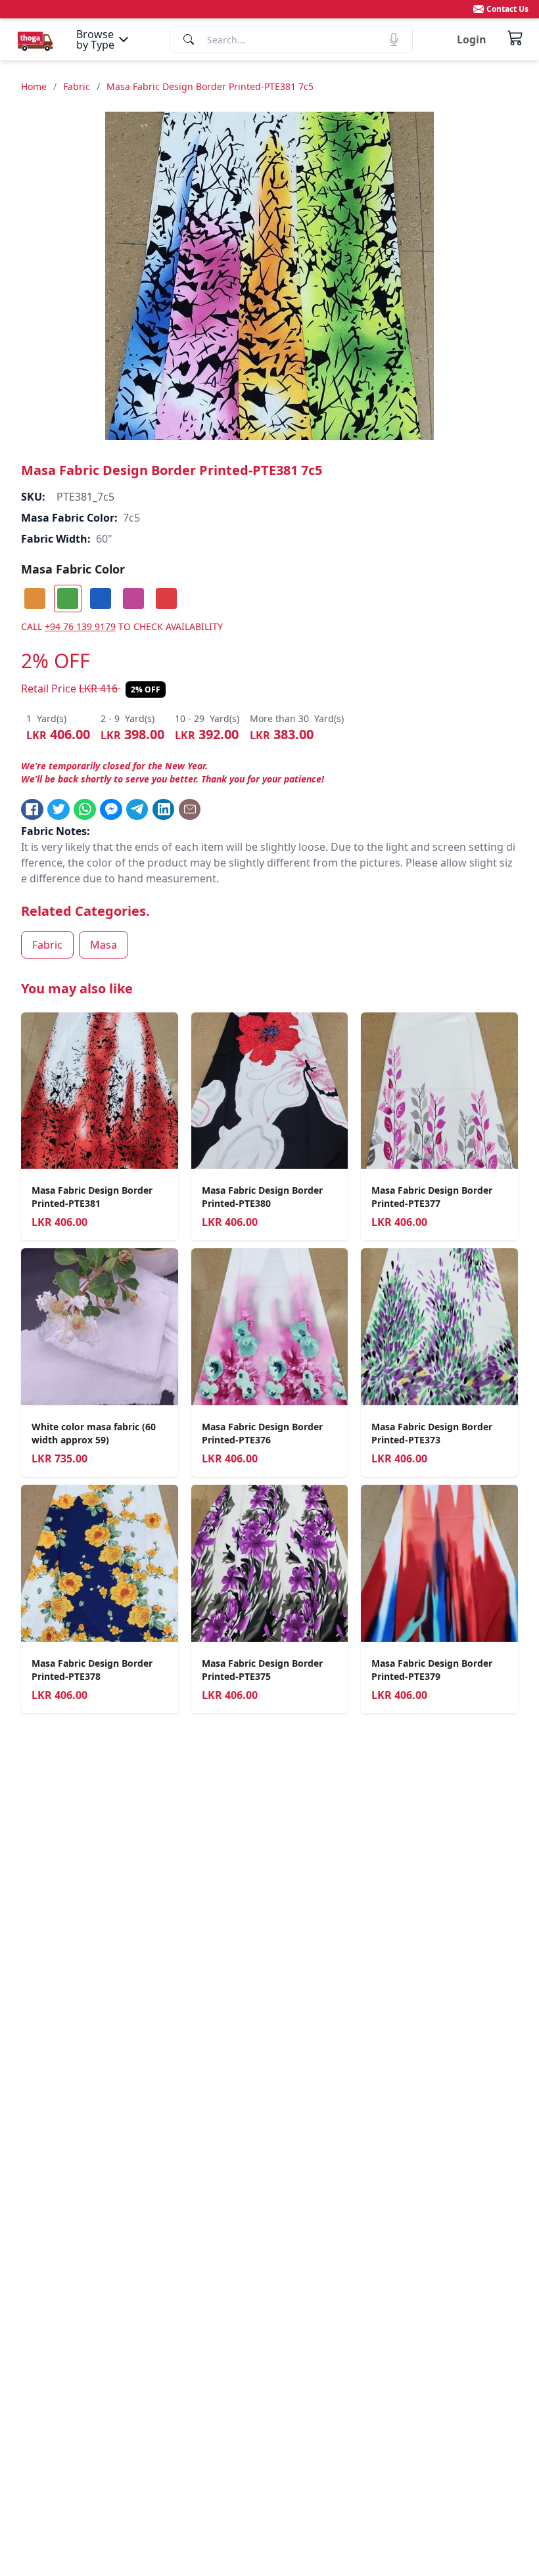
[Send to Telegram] (137, 809)
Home (34, 86)
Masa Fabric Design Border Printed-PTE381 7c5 (210, 86)
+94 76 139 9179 (80, 626)
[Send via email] (190, 809)
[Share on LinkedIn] (164, 809)
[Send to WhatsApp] (85, 809)
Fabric (77, 86)
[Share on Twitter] (59, 809)
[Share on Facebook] (32, 809)
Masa (104, 945)
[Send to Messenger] (111, 809)
